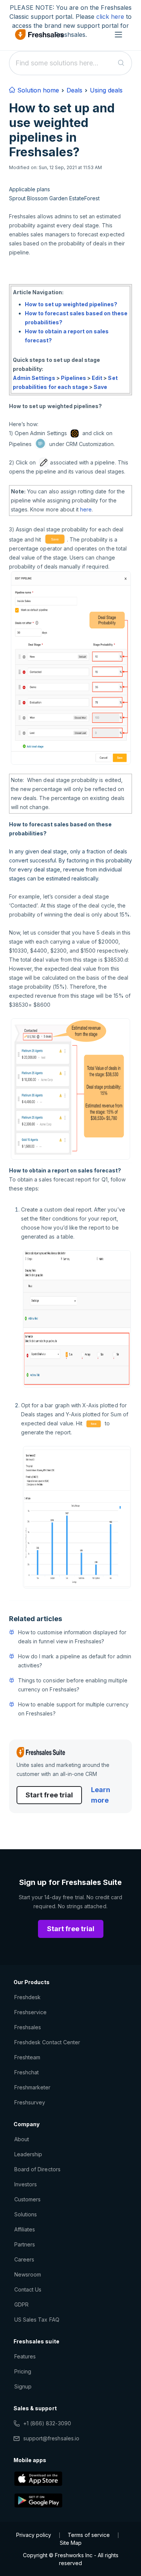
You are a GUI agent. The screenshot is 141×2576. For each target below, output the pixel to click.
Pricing (23, 2371)
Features (25, 2356)
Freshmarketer (33, 2087)
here (86, 509)
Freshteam (27, 2057)
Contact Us (28, 2289)
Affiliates (25, 2229)
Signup (23, 2386)
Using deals (106, 90)
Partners (25, 2244)
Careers (24, 2259)
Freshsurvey (30, 2102)
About (22, 2139)
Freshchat (27, 2072)
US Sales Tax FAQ (37, 2320)
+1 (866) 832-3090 (47, 2423)
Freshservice (30, 2012)
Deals (74, 90)
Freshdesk (27, 1997)
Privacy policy (34, 2535)
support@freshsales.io (51, 2438)
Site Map (71, 2543)
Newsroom (28, 2274)
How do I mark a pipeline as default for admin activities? (75, 1661)
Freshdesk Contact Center (47, 2042)
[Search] (121, 63)
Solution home (37, 90)
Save (100, 387)
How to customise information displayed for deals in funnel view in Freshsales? (72, 1637)
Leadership (28, 2154)
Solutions (26, 2214)
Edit (97, 378)
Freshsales (28, 2027)
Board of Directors (37, 2169)
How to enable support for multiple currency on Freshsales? (73, 1709)
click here (110, 17)
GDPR (21, 2304)
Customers (27, 2199)
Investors (26, 2184)
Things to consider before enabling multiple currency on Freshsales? (73, 1685)
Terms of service (89, 2535)
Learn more (101, 1795)
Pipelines (74, 378)
